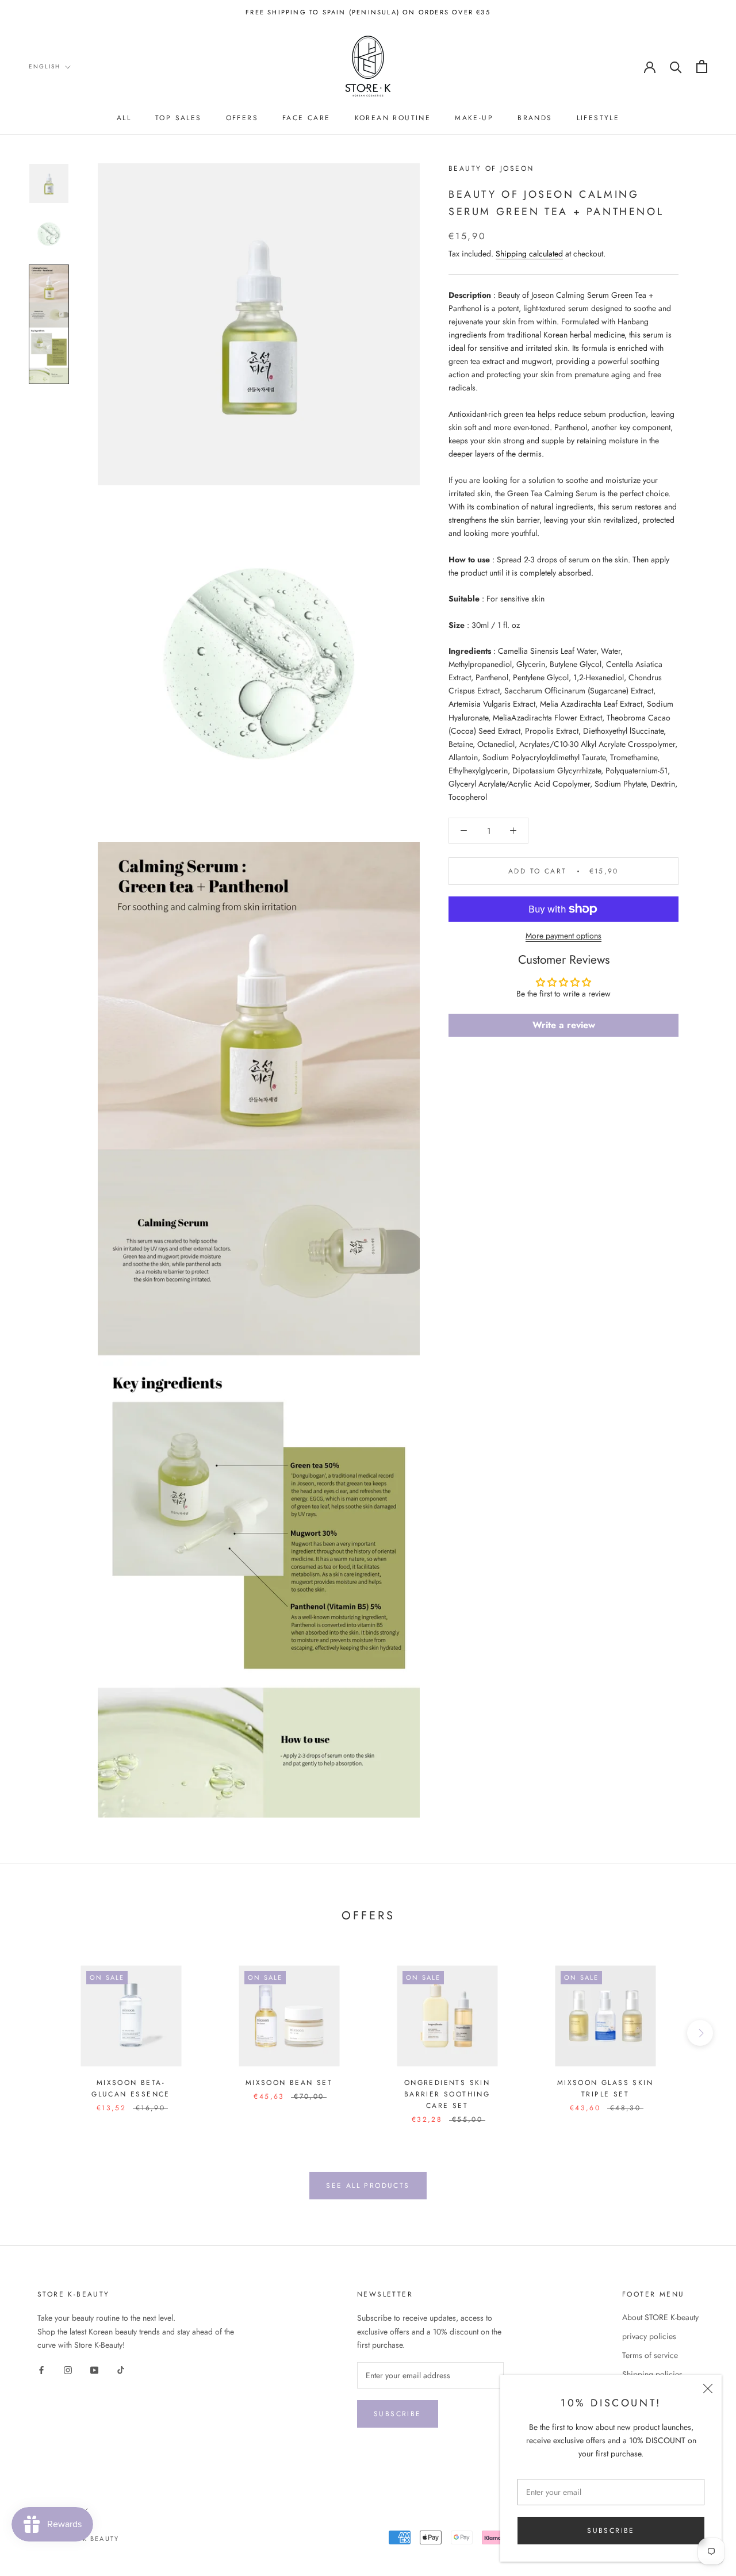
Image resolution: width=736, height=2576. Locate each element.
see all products (368, 2186)
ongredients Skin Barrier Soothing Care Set (447, 2094)
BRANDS (535, 118)
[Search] (676, 66)
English (45, 66)
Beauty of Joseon (491, 168)
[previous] (36, 2033)
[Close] (708, 2389)
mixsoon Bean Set (289, 2083)
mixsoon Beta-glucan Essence (131, 2088)
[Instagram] (68, 2370)
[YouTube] (94, 2370)
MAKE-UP (474, 118)
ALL (124, 118)
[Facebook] (41, 2370)
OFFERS (242, 118)
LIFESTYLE (598, 118)
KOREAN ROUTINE (393, 118)
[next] (700, 2033)
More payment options (563, 936)
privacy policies (649, 2336)
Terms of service (650, 2355)
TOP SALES (179, 118)
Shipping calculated (529, 254)
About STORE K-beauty (660, 2317)
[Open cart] (702, 66)
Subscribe (611, 2531)
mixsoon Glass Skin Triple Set (605, 2088)
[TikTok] (121, 2370)
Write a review (564, 1025)
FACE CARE (306, 118)
